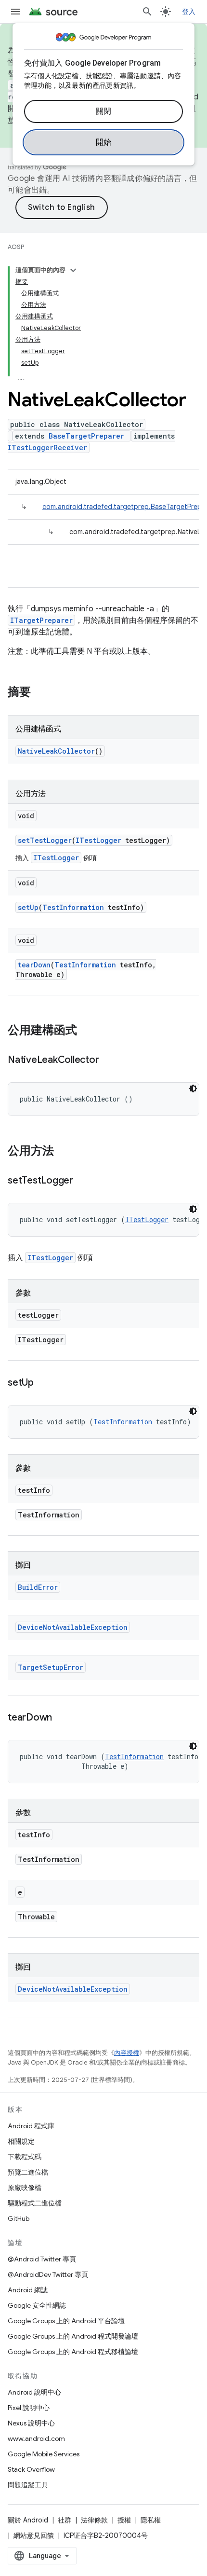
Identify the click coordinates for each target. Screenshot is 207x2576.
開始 (104, 142)
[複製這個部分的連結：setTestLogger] (83, 1181)
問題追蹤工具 (28, 2485)
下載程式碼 (25, 2157)
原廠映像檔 (25, 2188)
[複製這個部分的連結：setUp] (43, 1383)
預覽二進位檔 (28, 2172)
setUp (28, 907)
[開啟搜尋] (147, 12)
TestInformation (73, 907)
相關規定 (21, 2141)
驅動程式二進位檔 (35, 2203)
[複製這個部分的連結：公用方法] (64, 1152)
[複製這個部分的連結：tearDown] (62, 1718)
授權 (124, 2520)
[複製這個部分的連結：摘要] (40, 693)
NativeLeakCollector (56, 751)
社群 (65, 2520)
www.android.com (36, 2438)
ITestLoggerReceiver (47, 448)
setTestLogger (45, 840)
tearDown (34, 965)
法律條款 (94, 2520)
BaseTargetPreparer (86, 436)
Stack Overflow (31, 2469)
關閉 (104, 111)
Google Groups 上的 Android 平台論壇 (66, 2321)
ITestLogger (98, 840)
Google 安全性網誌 (37, 2305)
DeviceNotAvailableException (73, 1627)
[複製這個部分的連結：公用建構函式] (87, 1031)
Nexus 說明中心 (31, 2423)
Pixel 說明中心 (29, 2408)
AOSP (16, 247)
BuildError (38, 1587)
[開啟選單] (15, 12)
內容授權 (127, 2053)
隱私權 (151, 2520)
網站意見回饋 (34, 2535)
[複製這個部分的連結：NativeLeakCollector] (108, 1061)
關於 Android (28, 2520)
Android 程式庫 (31, 2126)
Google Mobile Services (44, 2454)
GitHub (19, 2218)
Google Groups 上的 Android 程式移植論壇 (73, 2352)
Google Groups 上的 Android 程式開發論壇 (73, 2336)
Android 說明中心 (34, 2392)
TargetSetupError (51, 1667)
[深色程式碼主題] (193, 1088)
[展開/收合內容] (73, 270)
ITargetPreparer (41, 620)
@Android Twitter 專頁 (42, 2259)
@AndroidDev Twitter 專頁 (48, 2274)
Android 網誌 (28, 2290)
